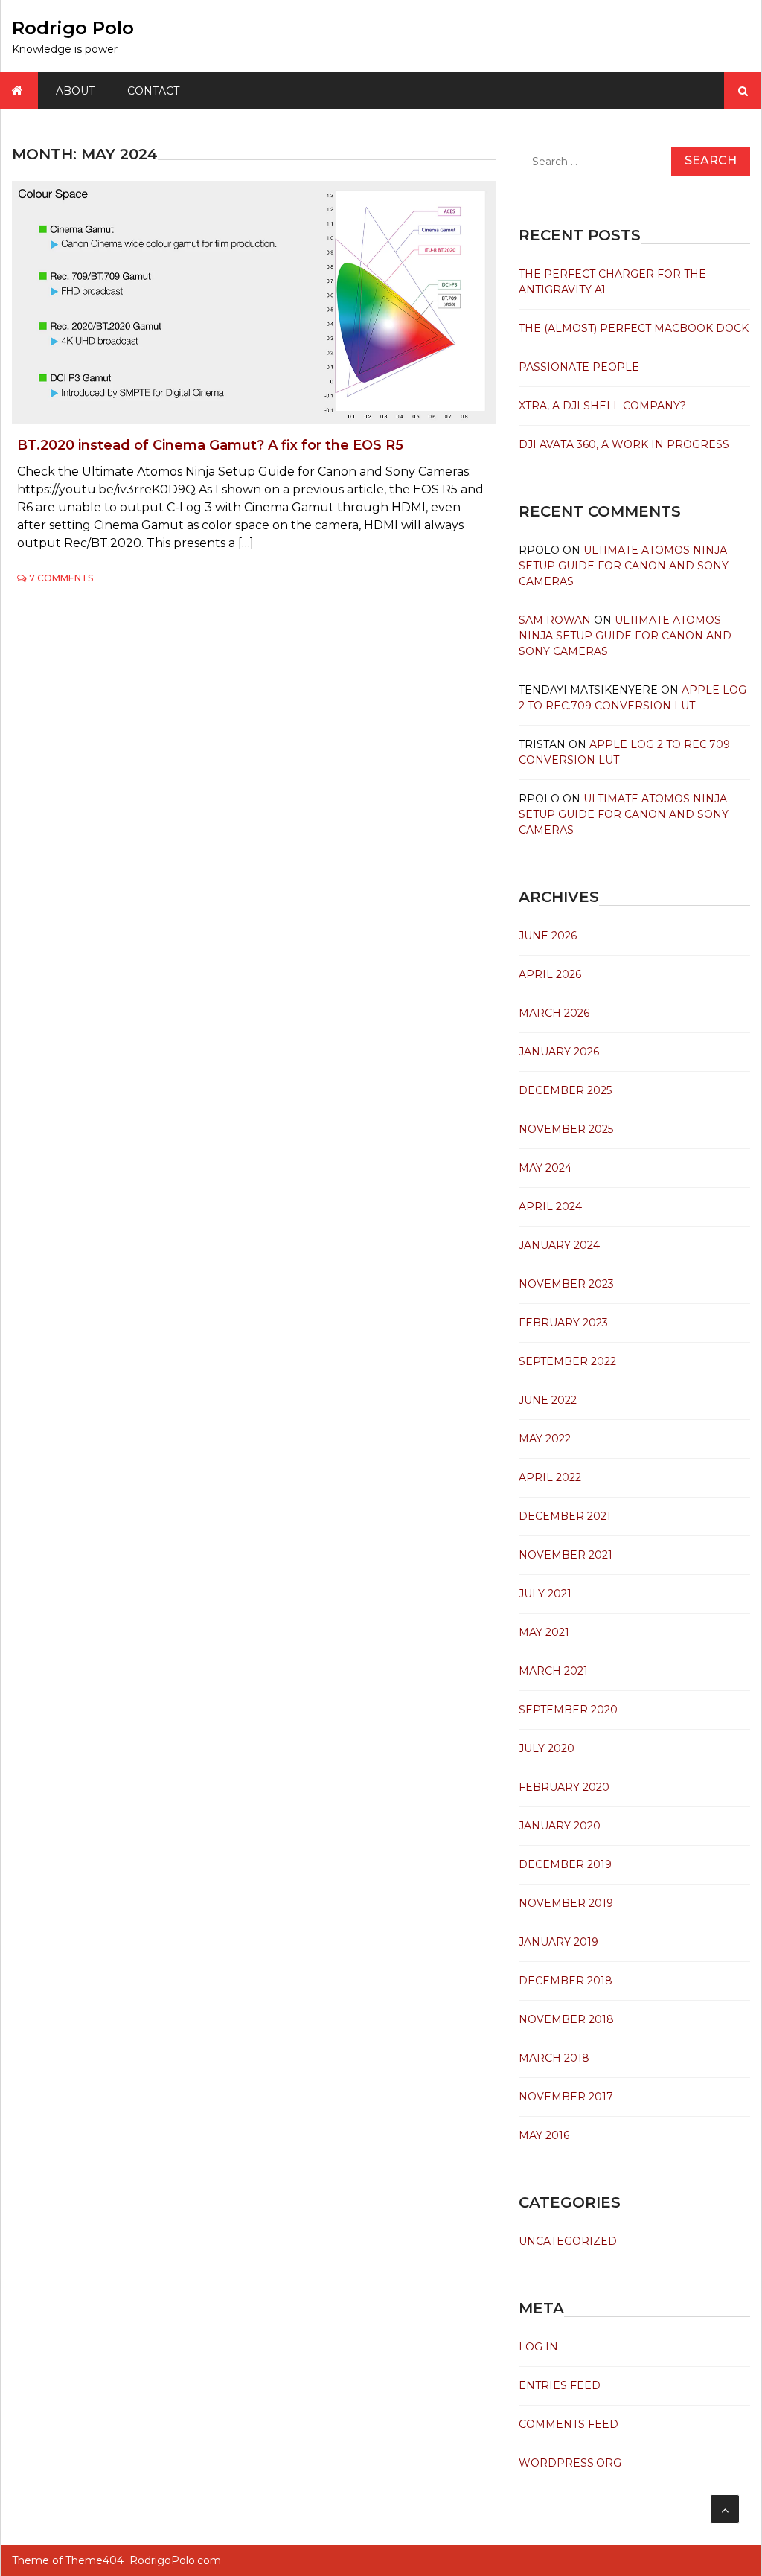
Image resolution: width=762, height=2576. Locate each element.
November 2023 (566, 1284)
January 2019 (558, 1942)
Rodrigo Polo (73, 28)
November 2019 (566, 1903)
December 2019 (565, 1864)
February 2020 (564, 1787)
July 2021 (545, 1594)
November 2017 (566, 2097)
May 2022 (545, 1439)
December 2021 (565, 1516)
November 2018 (566, 2019)
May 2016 (544, 2135)
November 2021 (566, 1555)
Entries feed (560, 2385)
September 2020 (568, 1710)
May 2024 (545, 1168)
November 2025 (566, 1129)
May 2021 (544, 1632)
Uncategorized (568, 2241)
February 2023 (563, 1323)
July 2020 (547, 1748)
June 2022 (548, 1400)
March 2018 (554, 2058)
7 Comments (61, 578)
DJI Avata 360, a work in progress (624, 444)
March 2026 (554, 1013)
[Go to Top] (725, 2509)
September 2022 (567, 1361)
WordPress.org (570, 2463)
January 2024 (559, 1245)
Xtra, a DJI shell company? (602, 406)
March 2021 (553, 1671)
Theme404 (95, 2560)
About (75, 91)
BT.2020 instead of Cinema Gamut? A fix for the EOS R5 (210, 445)
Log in (538, 2347)
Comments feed (569, 2424)
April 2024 (550, 1206)
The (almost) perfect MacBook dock (634, 328)
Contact (153, 91)
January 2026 (559, 1052)
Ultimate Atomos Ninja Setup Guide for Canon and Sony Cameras (624, 566)
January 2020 (560, 1826)
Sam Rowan (555, 620)
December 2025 (565, 1090)
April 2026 (550, 974)
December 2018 (566, 1981)
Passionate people (579, 367)
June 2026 (548, 936)
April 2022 (550, 1477)
